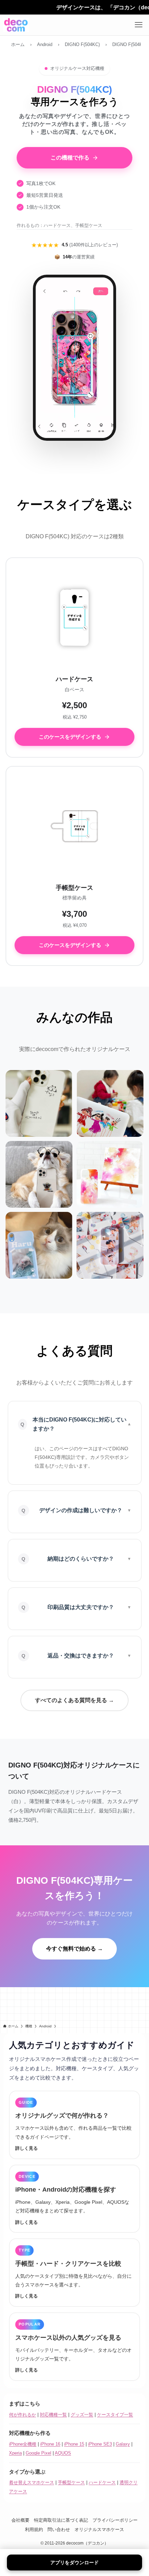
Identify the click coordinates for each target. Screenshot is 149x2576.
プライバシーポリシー (115, 2520)
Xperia (15, 2453)
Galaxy (123, 2444)
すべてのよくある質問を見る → (74, 1700)
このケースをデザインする (70, 737)
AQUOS (63, 2453)
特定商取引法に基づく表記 (61, 2520)
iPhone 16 (50, 2444)
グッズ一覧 (82, 2415)
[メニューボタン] (139, 25)
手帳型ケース (71, 2482)
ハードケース (102, 2482)
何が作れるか (23, 2415)
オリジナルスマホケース (99, 2529)
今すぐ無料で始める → (74, 1949)
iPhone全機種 (23, 2444)
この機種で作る (70, 158)
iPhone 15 (74, 2444)
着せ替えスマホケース (32, 2482)
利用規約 (34, 2529)
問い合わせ (59, 2529)
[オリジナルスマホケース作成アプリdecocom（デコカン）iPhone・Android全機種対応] (16, 25)
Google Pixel (38, 2453)
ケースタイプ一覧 (115, 2415)
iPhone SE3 (100, 2444)
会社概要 (20, 2520)
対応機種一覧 (53, 2415)
